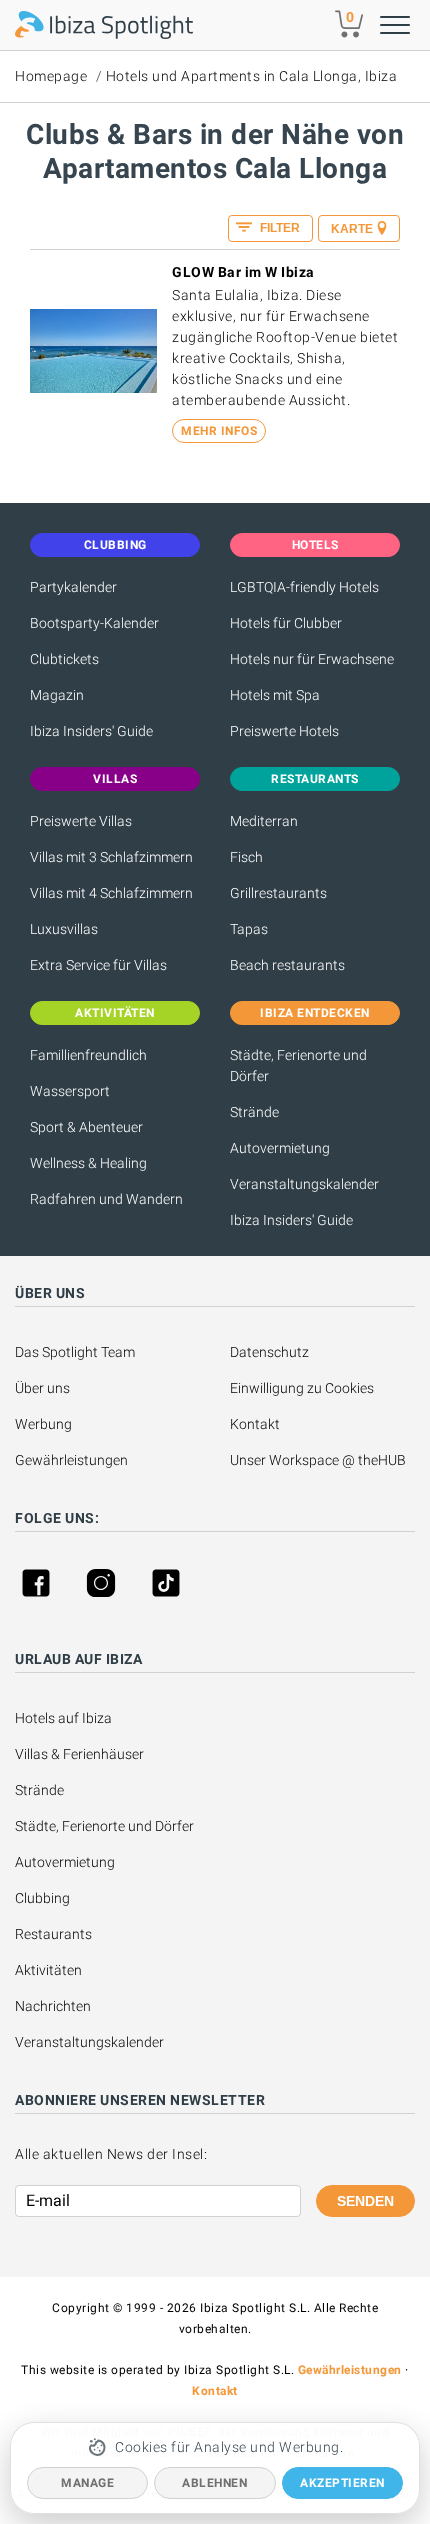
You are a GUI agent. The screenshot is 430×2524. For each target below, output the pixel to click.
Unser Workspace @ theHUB (318, 1460)
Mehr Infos (219, 431)
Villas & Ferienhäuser (79, 1754)
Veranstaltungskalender (304, 1184)
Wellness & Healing (88, 1163)
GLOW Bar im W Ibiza (243, 272)
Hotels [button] (315, 545)
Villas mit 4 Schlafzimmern (111, 893)
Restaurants (53, 1934)
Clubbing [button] (115, 545)
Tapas (249, 929)
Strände (254, 1112)
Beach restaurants (287, 965)
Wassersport (70, 1091)
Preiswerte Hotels (284, 731)
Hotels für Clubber (286, 623)
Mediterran (264, 821)
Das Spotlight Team (75, 1352)
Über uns (42, 1388)
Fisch (246, 857)
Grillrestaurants (278, 893)
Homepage (51, 76)
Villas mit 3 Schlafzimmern (111, 857)
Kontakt (255, 1424)
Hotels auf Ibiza (63, 1718)
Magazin (57, 695)
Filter (278, 228)
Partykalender (73, 587)
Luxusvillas (64, 929)
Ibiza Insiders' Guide (91, 731)
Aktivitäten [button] (115, 1013)
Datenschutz (269, 1352)
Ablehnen (214, 2483)
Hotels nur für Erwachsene (312, 659)
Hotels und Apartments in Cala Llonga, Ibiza (252, 76)
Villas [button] (115, 779)
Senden (365, 2201)
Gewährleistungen (71, 1460)
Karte (352, 229)
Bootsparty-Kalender (94, 623)
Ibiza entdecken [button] (315, 1013)
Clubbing (42, 1898)
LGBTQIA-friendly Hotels (304, 587)
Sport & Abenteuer (86, 1127)
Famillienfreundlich (88, 1055)
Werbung (43, 1424)
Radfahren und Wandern (106, 1199)
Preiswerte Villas (81, 821)
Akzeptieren (342, 2483)
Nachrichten (53, 2006)
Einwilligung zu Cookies (302, 1388)
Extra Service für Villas (98, 965)
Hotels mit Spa (275, 695)
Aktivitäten (48, 1970)
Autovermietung (280, 1148)
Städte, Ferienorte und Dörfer (298, 1065)
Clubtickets (64, 659)
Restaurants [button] (315, 779)
